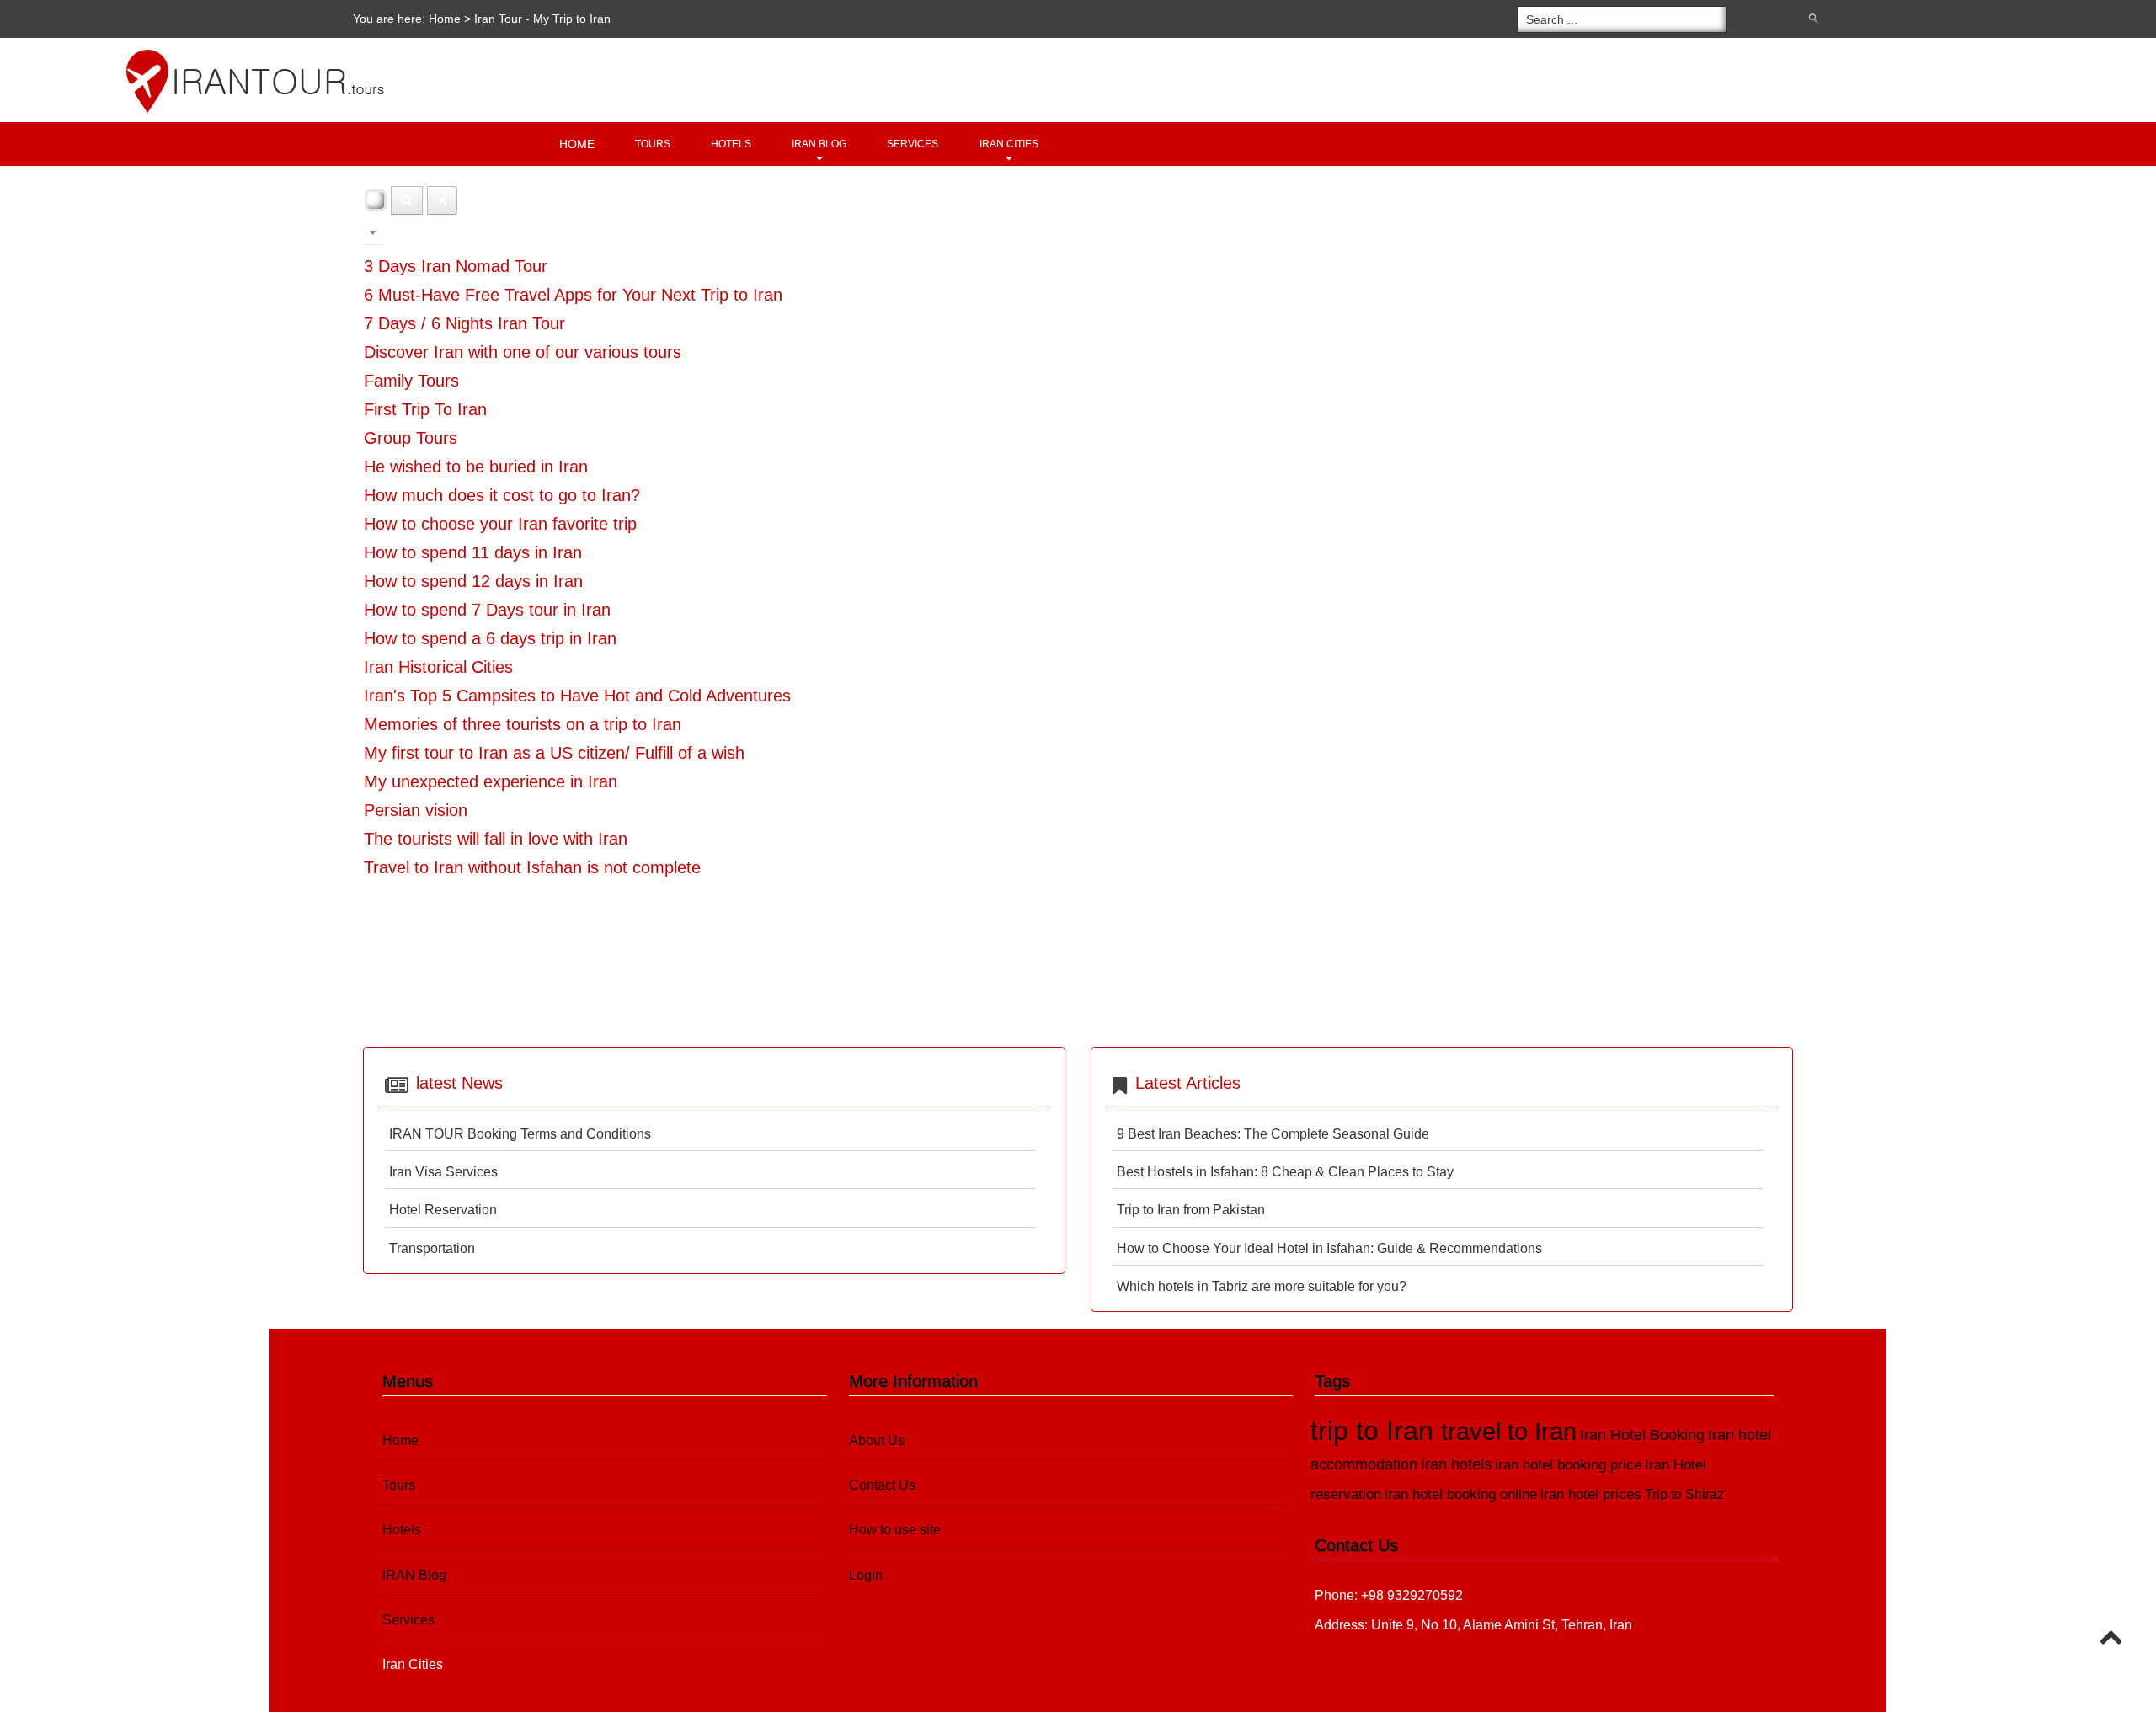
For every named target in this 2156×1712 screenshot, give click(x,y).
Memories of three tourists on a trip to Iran (523, 724)
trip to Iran (1376, 1431)
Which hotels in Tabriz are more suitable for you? (1262, 1286)
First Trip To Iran (425, 409)
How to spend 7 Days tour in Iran (487, 610)
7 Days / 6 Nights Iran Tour (464, 323)
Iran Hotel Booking (1642, 1435)
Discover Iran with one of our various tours (523, 352)
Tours (653, 144)
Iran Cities (1009, 144)
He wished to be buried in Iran (476, 467)
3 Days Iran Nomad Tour (456, 266)
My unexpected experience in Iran (491, 781)
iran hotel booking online (1461, 1494)
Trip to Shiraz (1684, 1494)
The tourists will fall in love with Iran (496, 839)
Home (445, 19)
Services (913, 144)
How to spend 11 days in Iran (473, 552)
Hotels (731, 144)
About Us (877, 1440)
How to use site (895, 1530)
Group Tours (411, 438)
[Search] (407, 200)
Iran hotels (1456, 1464)
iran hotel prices (1591, 1494)
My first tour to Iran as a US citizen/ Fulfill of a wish (554, 753)
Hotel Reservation (443, 1210)
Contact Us (882, 1485)
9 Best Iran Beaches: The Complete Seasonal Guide (1273, 1134)
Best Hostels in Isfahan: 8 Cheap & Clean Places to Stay (1285, 1172)
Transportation (432, 1248)
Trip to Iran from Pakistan (1191, 1210)
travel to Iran (1509, 1432)
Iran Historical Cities (438, 667)
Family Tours (411, 381)
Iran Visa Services (443, 1172)
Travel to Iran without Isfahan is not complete (532, 867)
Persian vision (416, 810)
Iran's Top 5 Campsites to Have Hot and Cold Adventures (577, 696)
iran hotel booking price (1568, 1465)
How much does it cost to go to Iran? (502, 495)
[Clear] (442, 200)
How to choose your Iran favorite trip (500, 524)
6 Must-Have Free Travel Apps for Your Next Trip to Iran (573, 295)
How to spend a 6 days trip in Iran (490, 638)
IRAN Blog (819, 144)
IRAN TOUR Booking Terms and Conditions (520, 1134)
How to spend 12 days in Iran (473, 581)
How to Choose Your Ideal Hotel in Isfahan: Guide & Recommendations (1329, 1248)
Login (866, 1575)
